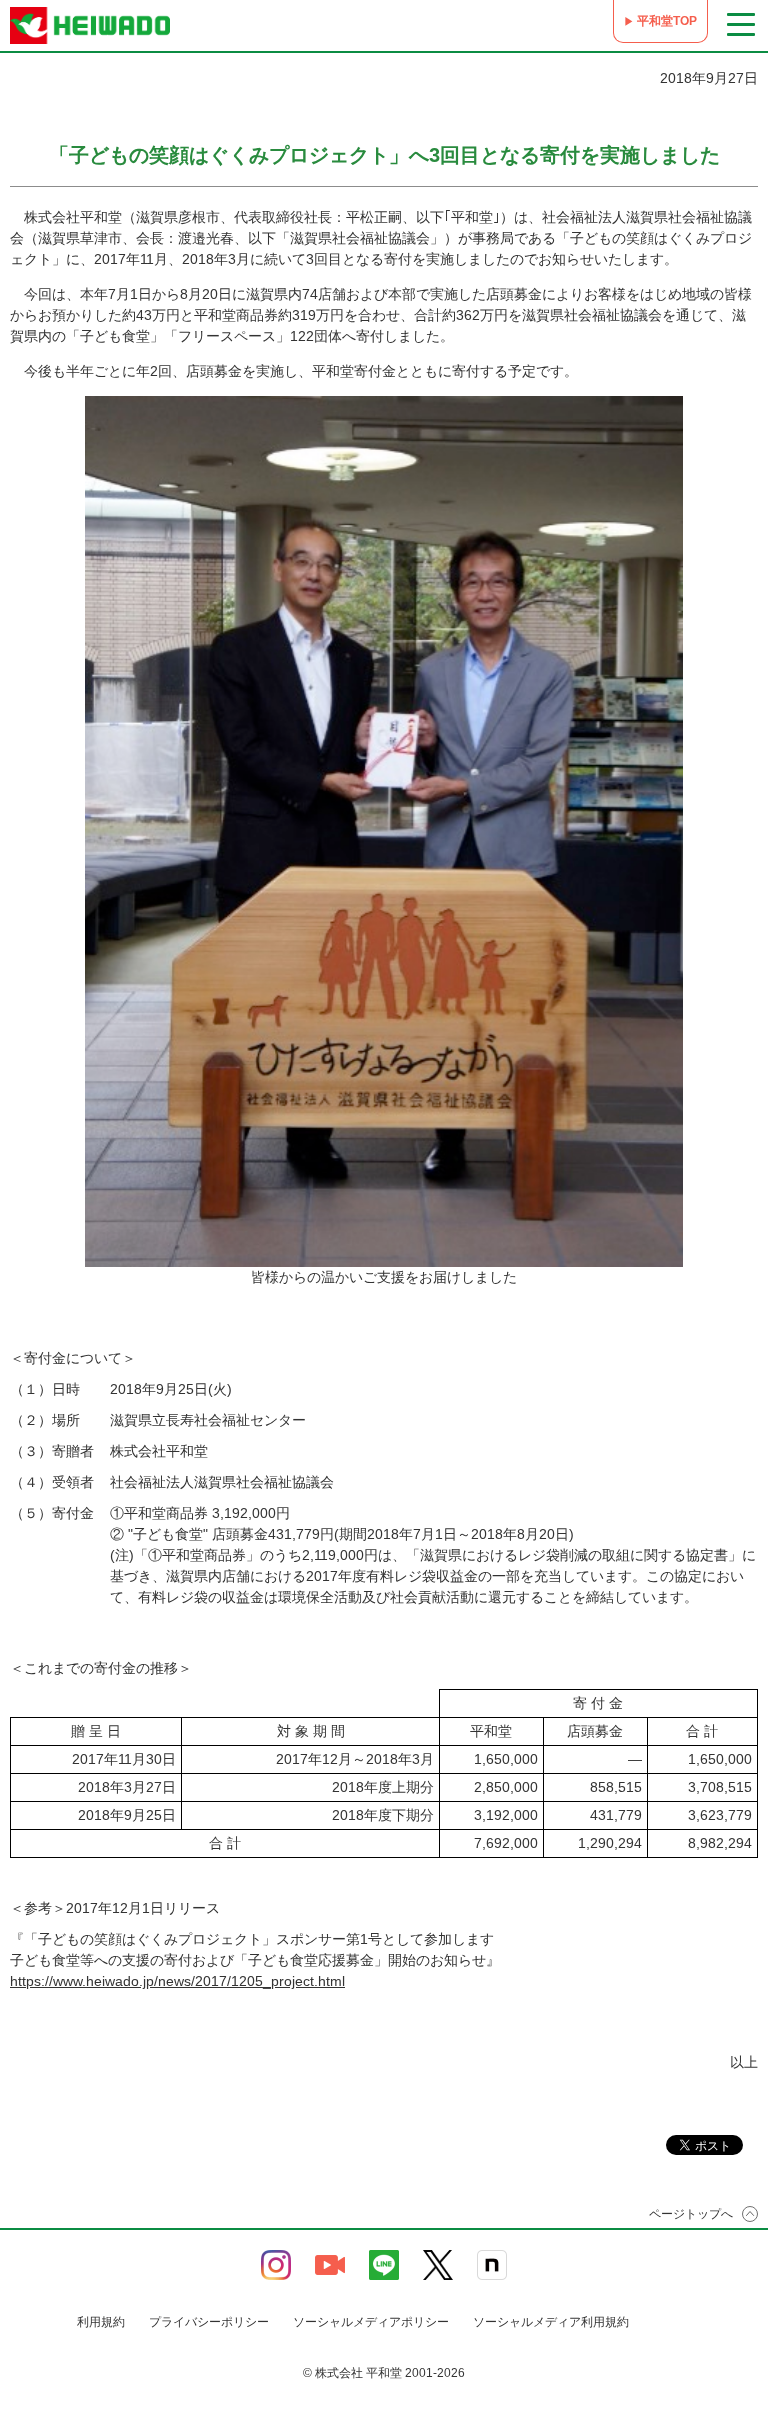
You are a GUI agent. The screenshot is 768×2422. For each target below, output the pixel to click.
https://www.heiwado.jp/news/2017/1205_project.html (177, 1981)
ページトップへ (691, 2214)
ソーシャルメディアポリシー (371, 2322)
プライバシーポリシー (209, 2322)
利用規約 (101, 2322)
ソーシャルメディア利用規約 (551, 2322)
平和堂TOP (667, 21)
